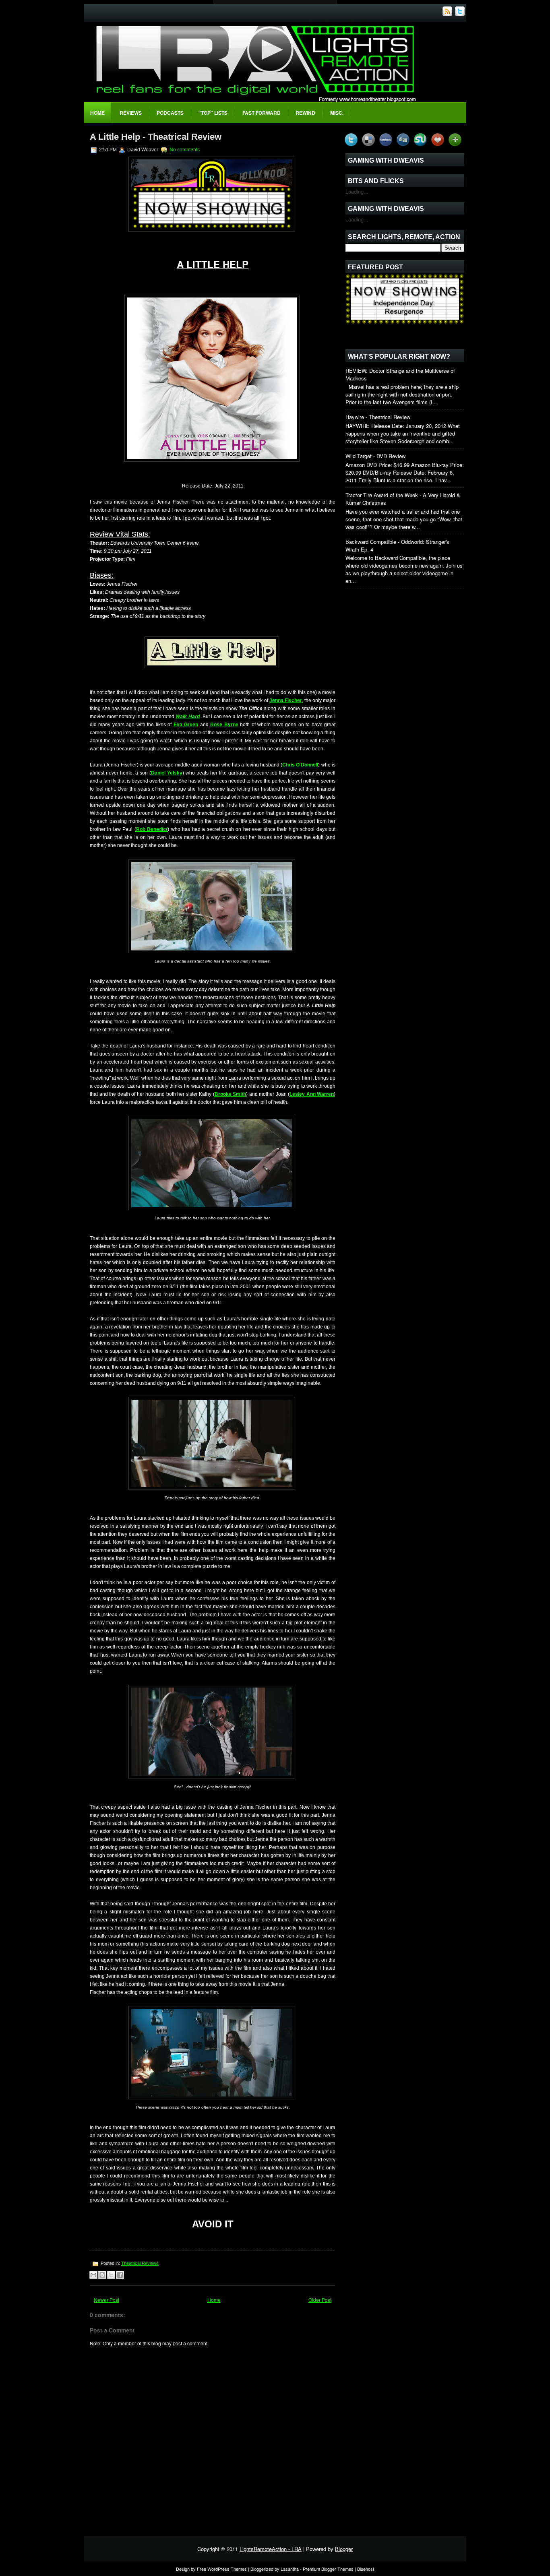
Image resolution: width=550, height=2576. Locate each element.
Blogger (344, 2549)
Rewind (305, 113)
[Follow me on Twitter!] (461, 14)
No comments (185, 150)
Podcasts (170, 113)
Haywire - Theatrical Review (378, 417)
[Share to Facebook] (120, 2275)
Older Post (320, 2300)
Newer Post (106, 2300)
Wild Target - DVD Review (375, 456)
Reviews (131, 113)
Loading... (357, 191)
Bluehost (366, 2569)
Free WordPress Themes (222, 2569)
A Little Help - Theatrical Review (156, 137)
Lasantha (290, 2569)
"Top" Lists (213, 113)
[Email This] (93, 2275)
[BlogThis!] (102, 2275)
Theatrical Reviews (140, 2263)
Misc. (337, 113)
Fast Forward (262, 113)
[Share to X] (111, 2275)
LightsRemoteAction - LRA (271, 2549)
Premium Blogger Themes (328, 2569)
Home (97, 113)
